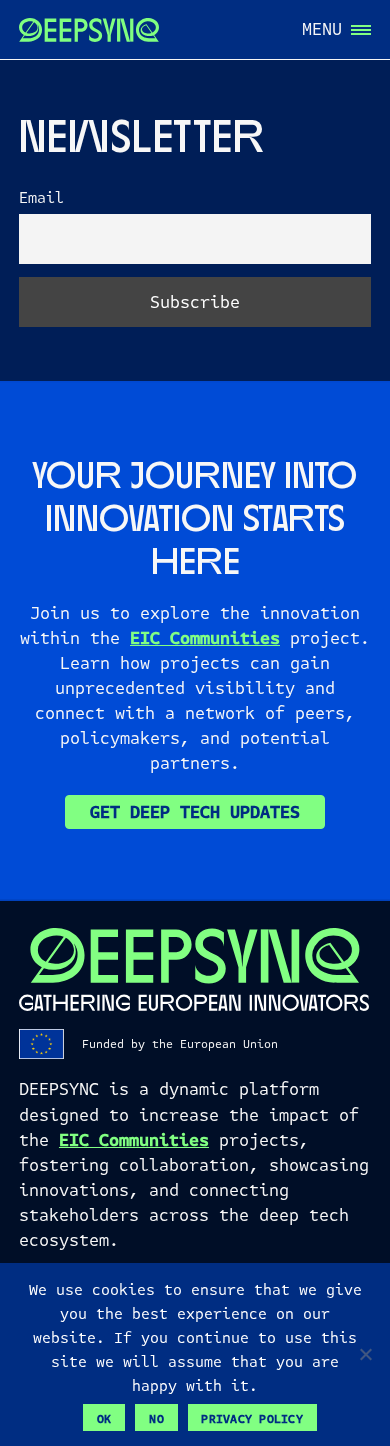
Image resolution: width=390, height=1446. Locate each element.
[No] (365, 1354)
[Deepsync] (89, 30)
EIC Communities (205, 638)
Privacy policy (252, 1419)
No (156, 1419)
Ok (104, 1419)
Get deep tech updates (195, 812)
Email (41, 198)
